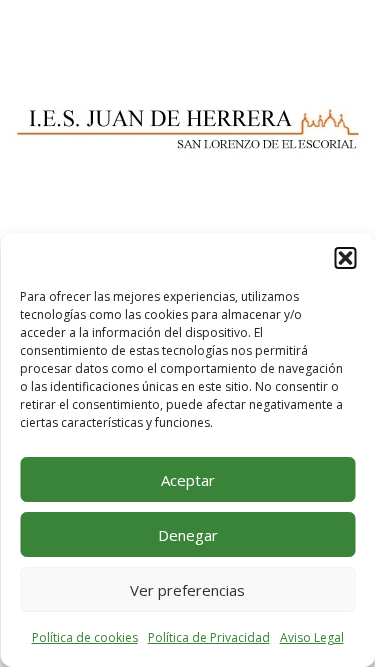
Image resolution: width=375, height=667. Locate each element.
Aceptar (188, 480)
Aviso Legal (312, 637)
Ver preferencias (187, 590)
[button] (345, 258)
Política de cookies (85, 637)
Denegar (188, 535)
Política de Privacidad (209, 637)
